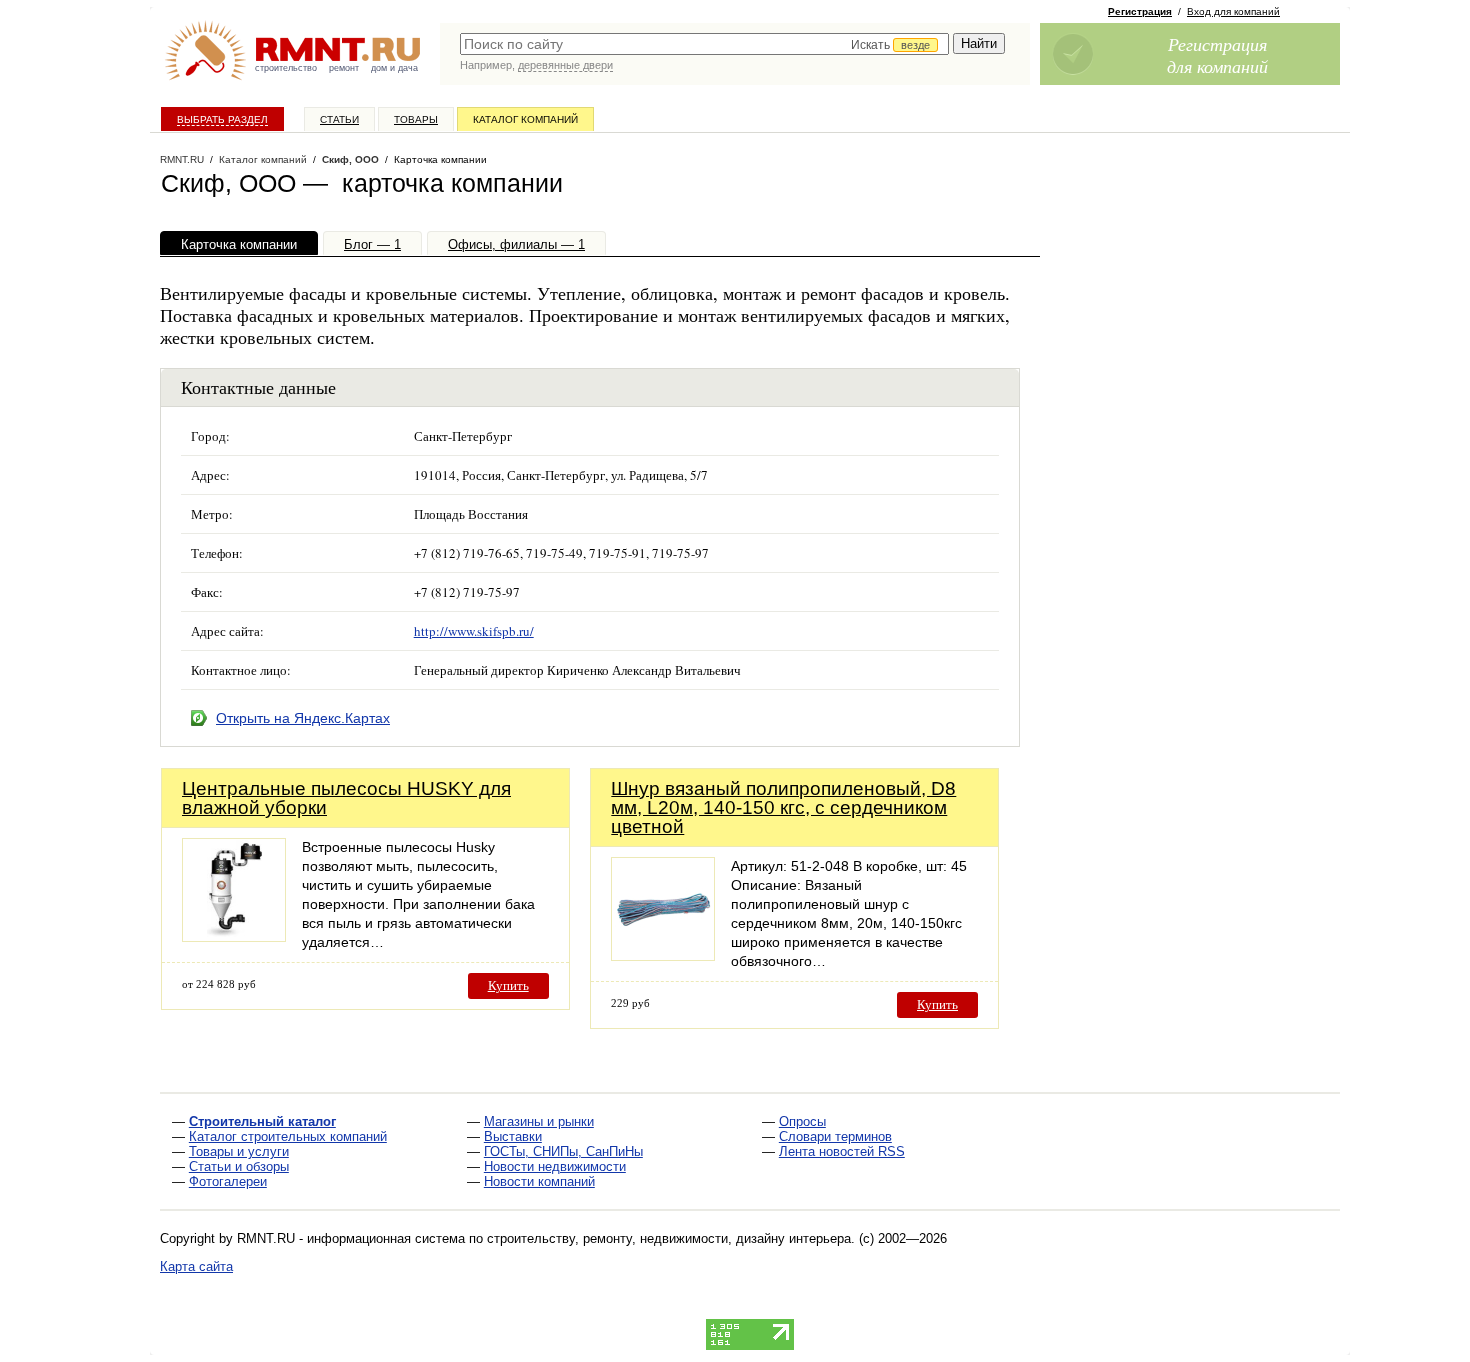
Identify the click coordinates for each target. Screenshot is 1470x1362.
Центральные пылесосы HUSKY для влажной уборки (346, 798)
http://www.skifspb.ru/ (474, 631)
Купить (508, 985)
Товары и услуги (239, 1151)
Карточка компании (239, 244)
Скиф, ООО (350, 159)
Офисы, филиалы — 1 (516, 244)
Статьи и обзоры (239, 1166)
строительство (286, 68)
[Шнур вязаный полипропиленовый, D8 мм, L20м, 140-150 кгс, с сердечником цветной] (663, 955)
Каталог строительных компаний (288, 1136)
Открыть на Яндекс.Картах (303, 718)
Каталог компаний (525, 119)
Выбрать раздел (222, 119)
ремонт (344, 68)
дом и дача (394, 68)
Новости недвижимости (555, 1166)
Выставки (513, 1136)
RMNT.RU (182, 159)
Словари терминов (835, 1136)
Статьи (339, 119)
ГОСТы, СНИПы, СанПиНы (563, 1151)
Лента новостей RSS (842, 1151)
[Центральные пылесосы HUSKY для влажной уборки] (234, 936)
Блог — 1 (372, 244)
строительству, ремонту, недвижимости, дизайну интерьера (669, 1238)
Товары (416, 119)
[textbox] (704, 44)
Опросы (802, 1121)
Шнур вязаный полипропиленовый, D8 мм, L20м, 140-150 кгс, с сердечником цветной (783, 807)
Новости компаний (539, 1181)
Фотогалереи (228, 1181)
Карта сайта (196, 1266)
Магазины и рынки (539, 1121)
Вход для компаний (1233, 11)
